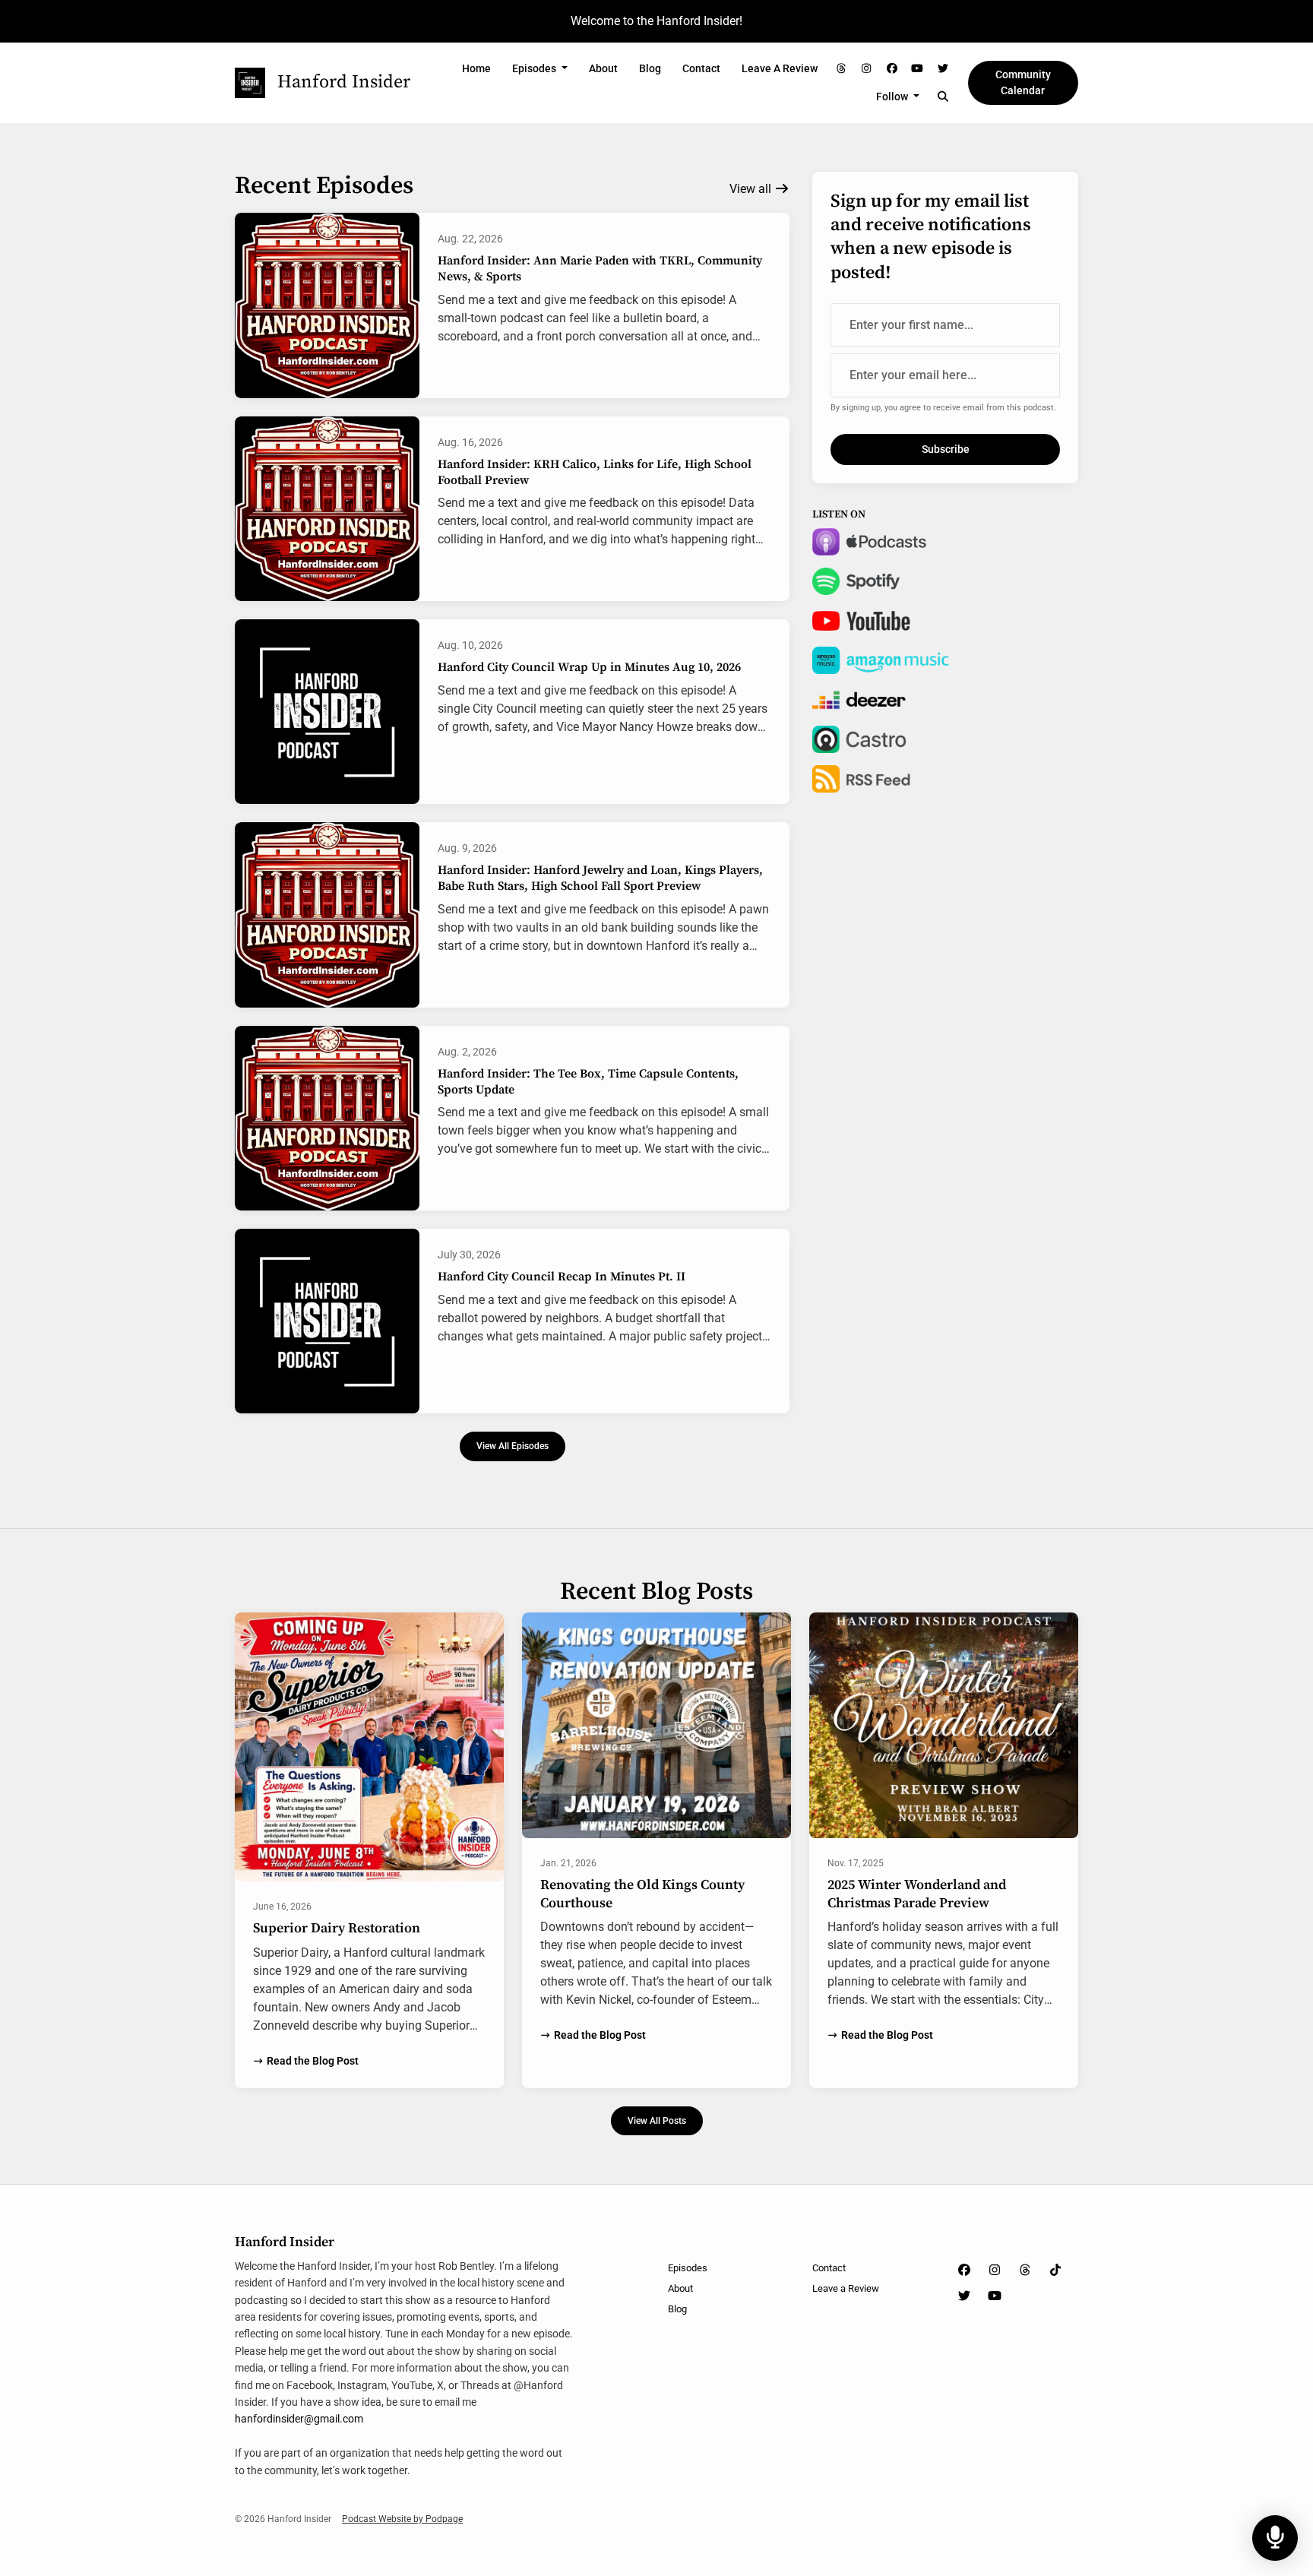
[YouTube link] (918, 69)
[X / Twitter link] (943, 69)
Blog (650, 68)
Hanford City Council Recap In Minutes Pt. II (562, 1277)
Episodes (535, 68)
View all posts (657, 2120)
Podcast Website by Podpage (402, 2519)
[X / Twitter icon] (964, 2296)
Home (476, 68)
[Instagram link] (867, 69)
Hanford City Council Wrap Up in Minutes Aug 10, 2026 (589, 667)
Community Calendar (1023, 82)
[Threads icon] (1025, 2271)
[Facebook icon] (964, 2271)
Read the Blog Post (313, 2061)
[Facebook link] (892, 69)
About (603, 68)
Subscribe (946, 449)
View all (752, 189)
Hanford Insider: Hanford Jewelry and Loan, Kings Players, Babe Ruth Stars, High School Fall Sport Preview (600, 878)
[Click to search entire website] (943, 97)
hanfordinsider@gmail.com (299, 2419)
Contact (701, 68)
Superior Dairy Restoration (337, 1928)
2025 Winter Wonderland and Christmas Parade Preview (917, 1894)
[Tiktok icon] (1055, 2271)
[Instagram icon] (995, 2271)
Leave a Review (780, 68)
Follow (893, 97)
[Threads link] (841, 69)
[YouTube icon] (995, 2296)
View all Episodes (513, 1446)
